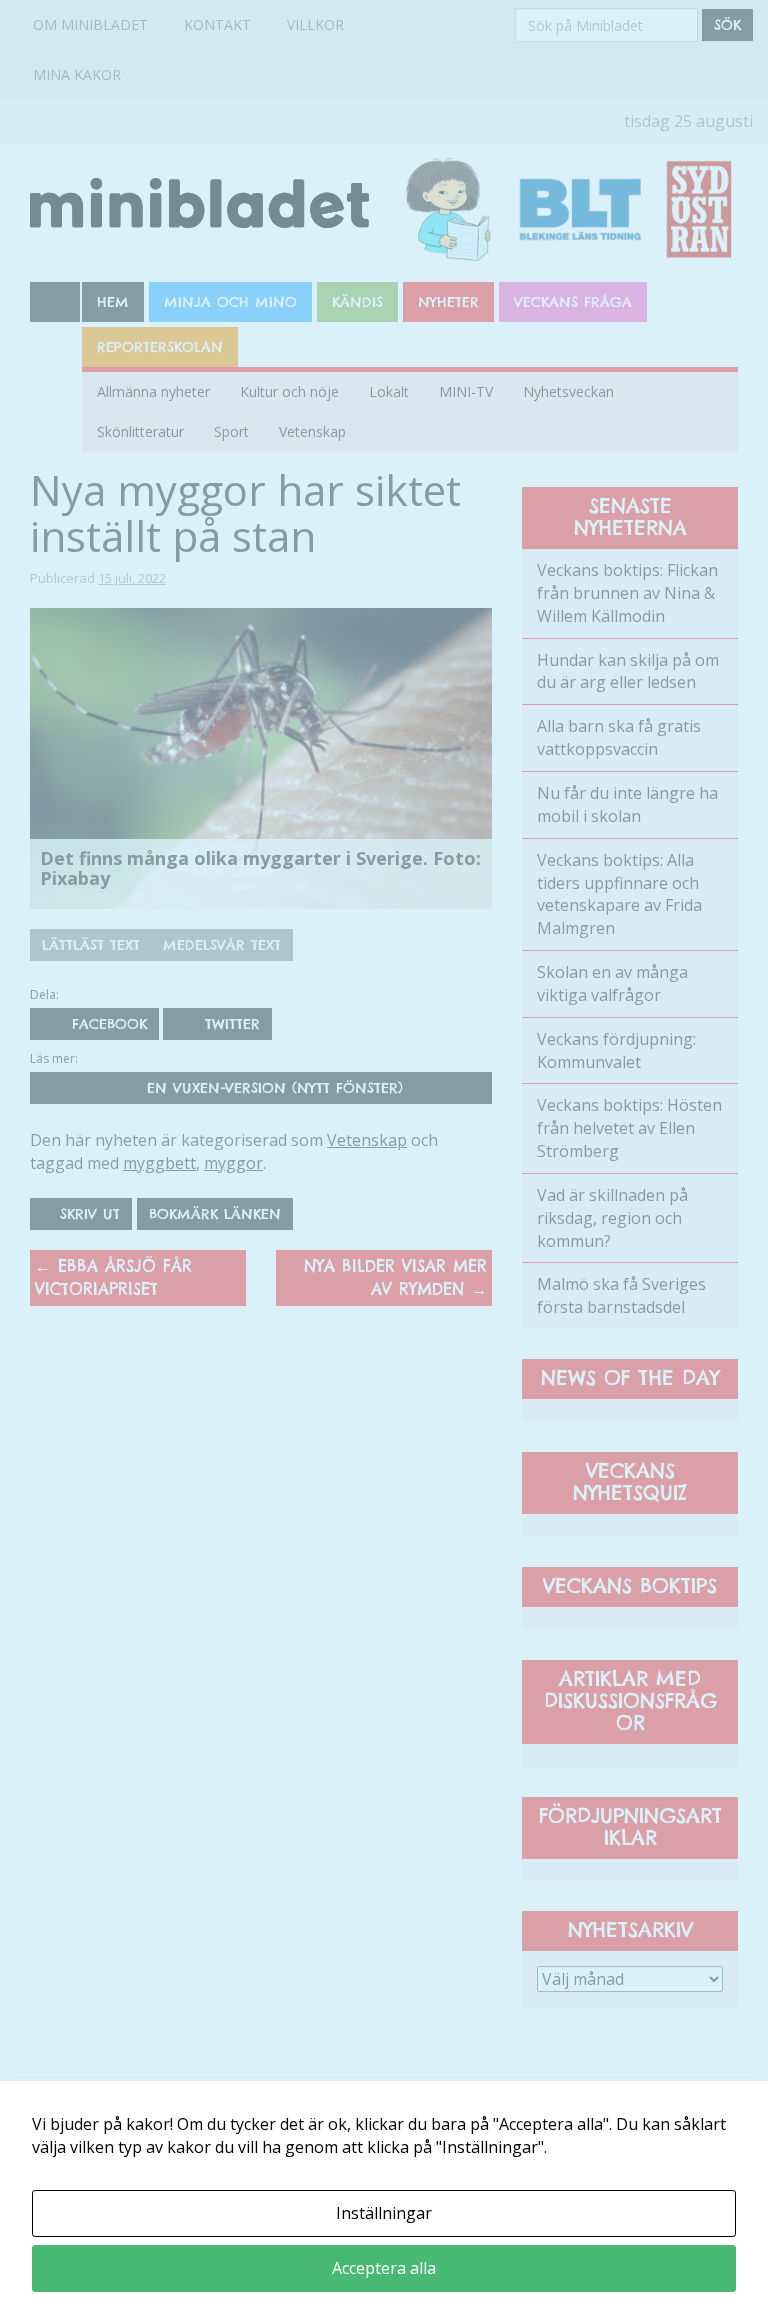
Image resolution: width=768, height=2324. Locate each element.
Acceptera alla (384, 2268)
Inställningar (384, 2213)
